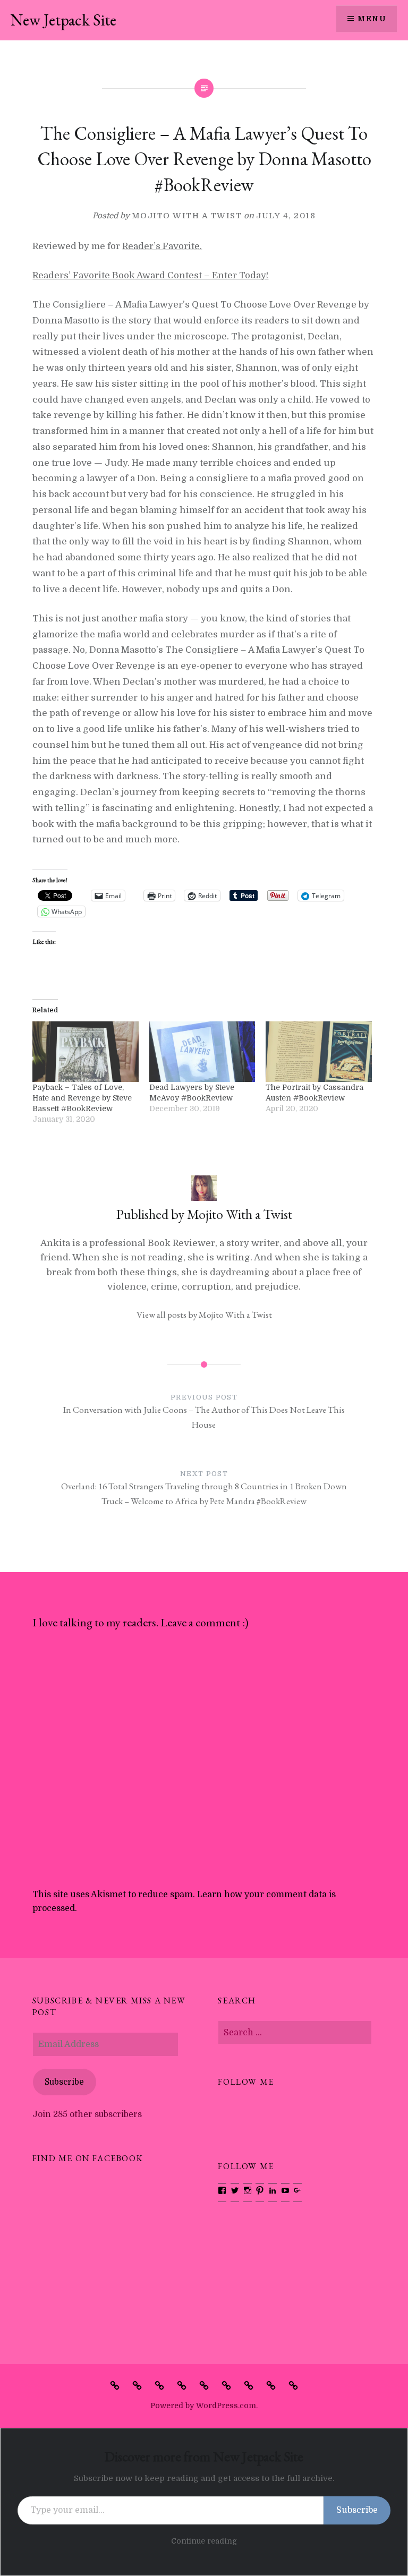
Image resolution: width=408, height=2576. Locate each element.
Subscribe (64, 2082)
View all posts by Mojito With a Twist (204, 1315)
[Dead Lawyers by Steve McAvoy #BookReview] (202, 1052)
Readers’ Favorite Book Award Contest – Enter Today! (150, 275)
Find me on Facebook (88, 2158)
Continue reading (204, 2541)
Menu (372, 19)
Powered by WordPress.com (203, 2406)
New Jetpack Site (63, 20)
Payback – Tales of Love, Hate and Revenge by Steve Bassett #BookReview (82, 1098)
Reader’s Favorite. (162, 246)
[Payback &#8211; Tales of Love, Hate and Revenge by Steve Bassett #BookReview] (85, 1052)
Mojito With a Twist (187, 216)
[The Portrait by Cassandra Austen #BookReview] (318, 1052)
